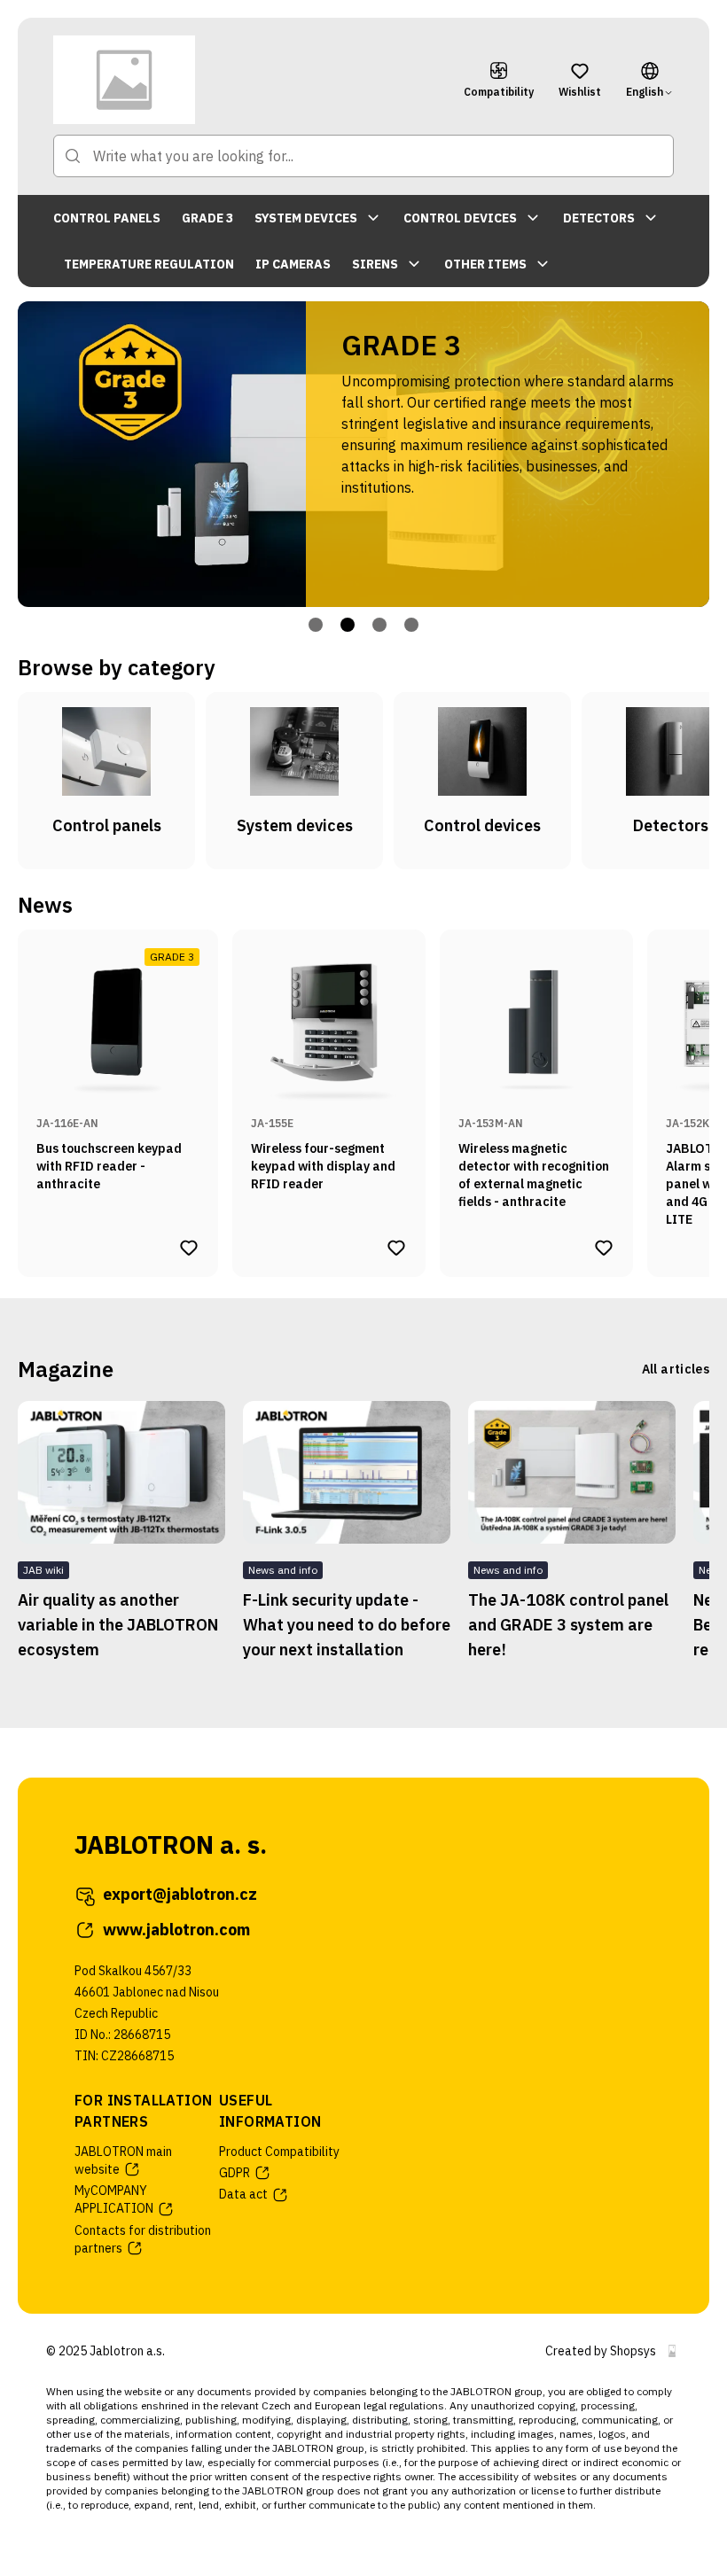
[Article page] (121, 1472)
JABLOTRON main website (123, 2160)
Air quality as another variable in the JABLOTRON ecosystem (118, 1625)
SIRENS (375, 264)
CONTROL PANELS (107, 218)
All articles (676, 1369)
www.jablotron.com (176, 1930)
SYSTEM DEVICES (306, 218)
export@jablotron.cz (180, 1894)
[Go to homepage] (246, 80)
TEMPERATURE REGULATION (149, 264)
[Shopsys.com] (672, 2351)
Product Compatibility (279, 2152)
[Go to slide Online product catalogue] (316, 625)
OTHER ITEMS (485, 264)
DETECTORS (599, 218)
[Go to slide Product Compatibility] (379, 625)
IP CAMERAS (293, 264)
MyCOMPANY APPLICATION (114, 2199)
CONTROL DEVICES (460, 218)
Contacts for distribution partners (143, 2239)
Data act (243, 2194)
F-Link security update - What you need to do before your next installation (347, 1625)
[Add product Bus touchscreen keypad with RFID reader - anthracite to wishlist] (189, 1248)
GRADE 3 (207, 218)
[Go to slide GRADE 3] (348, 625)
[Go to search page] (73, 156)
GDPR (235, 2173)
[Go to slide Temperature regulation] (411, 625)
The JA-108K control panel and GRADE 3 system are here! (568, 1625)
